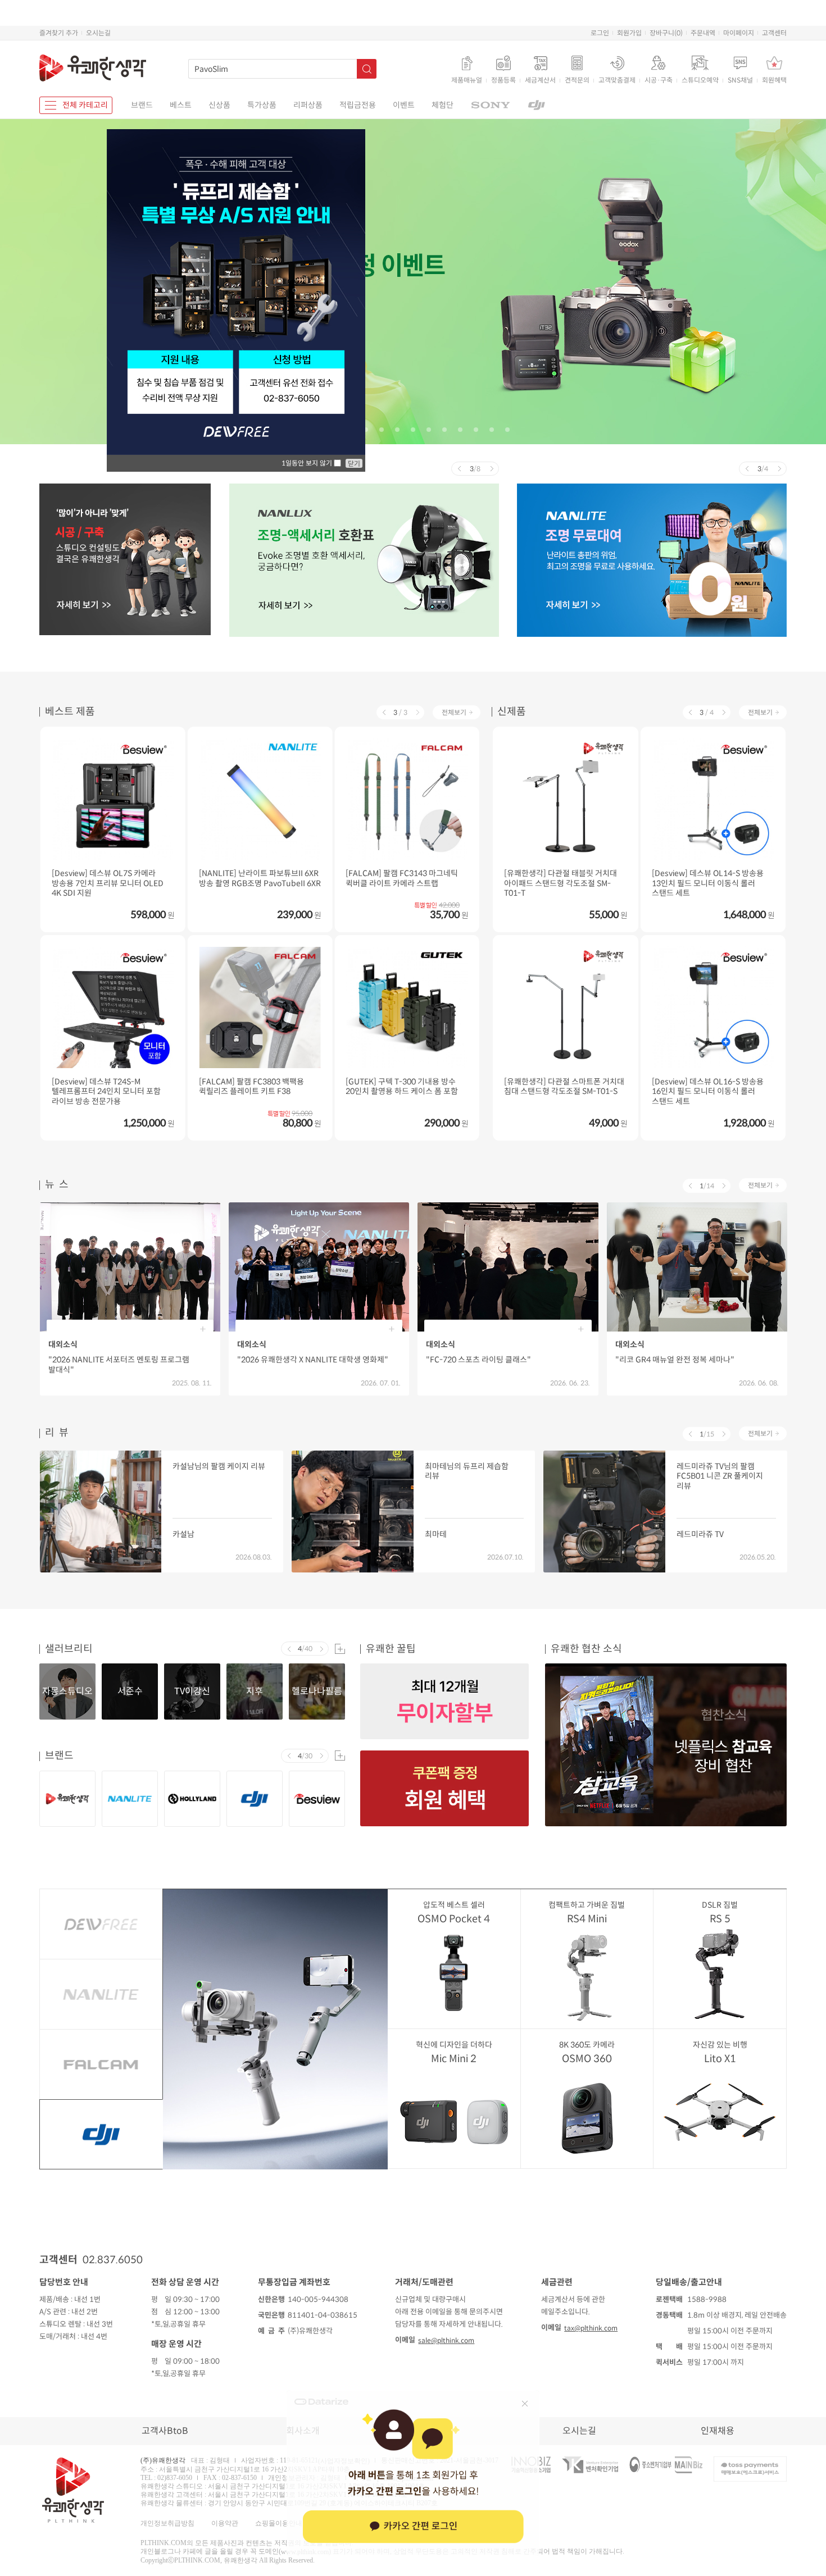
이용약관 (225, 2523)
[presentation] (459, 469)
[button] (366, 430)
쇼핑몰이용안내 (279, 2523)
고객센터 (774, 33)
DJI (101, 2134)
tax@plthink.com (591, 2328)
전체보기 (454, 712)
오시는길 (98, 33)
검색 (367, 69)
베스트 (181, 105)
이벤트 (404, 105)
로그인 (600, 33)
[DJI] (537, 105)
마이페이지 (739, 33)
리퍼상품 (308, 105)
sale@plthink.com (446, 2340)
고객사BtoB (165, 2431)
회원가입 (629, 33)
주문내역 (703, 33)
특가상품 (262, 105)
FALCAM (101, 2064)
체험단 (442, 105)
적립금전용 (358, 105)
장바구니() (666, 33)
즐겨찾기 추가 (59, 33)
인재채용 (718, 2431)
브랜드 (142, 105)
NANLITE (101, 1994)
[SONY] (490, 105)
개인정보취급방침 (167, 2523)
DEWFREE (101, 1924)
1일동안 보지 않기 (308, 463)
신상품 (219, 105)
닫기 (354, 464)
